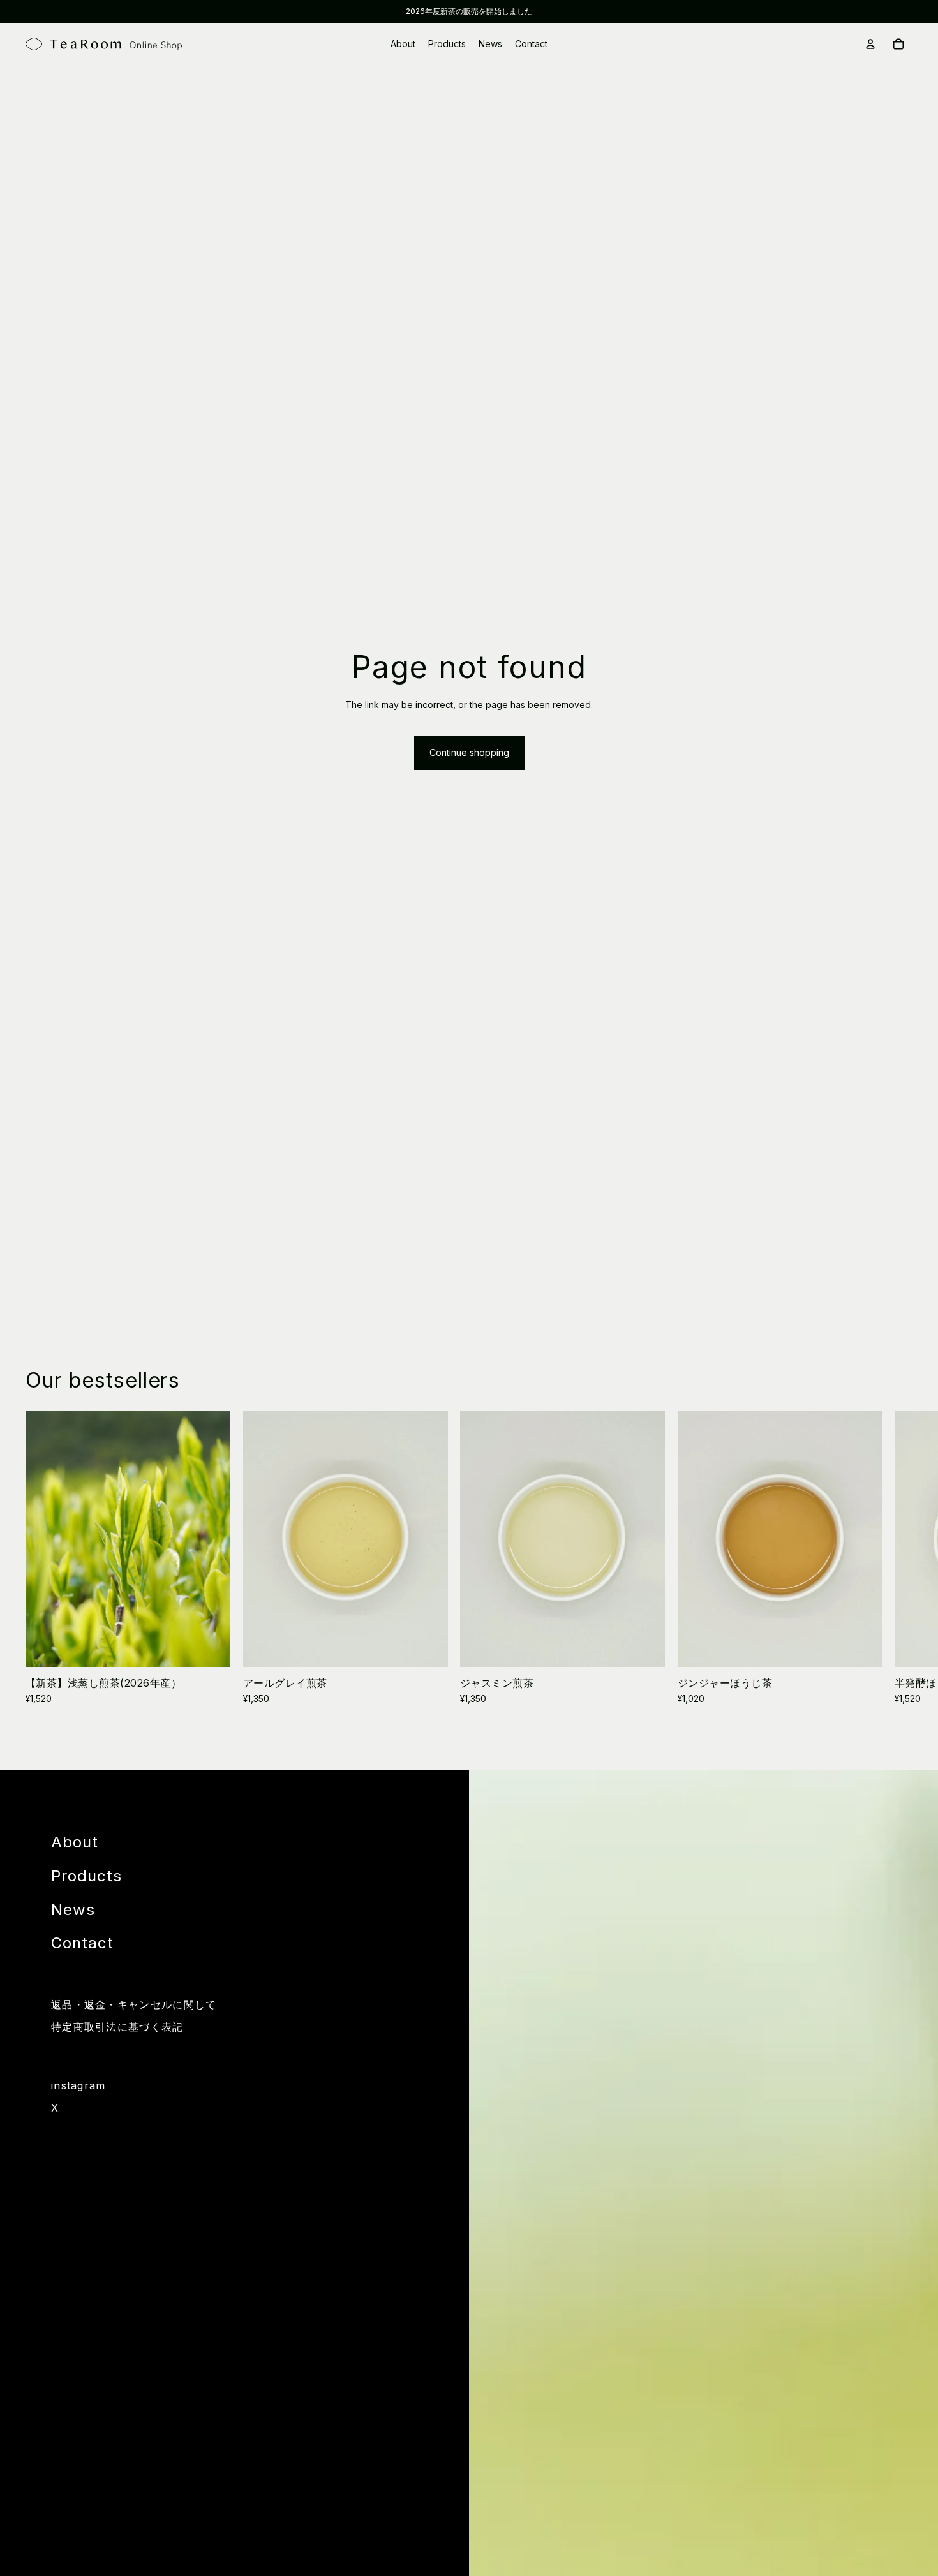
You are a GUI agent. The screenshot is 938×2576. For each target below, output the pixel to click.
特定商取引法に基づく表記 (117, 2027)
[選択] (211, 1647)
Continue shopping (469, 752)
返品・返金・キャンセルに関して (134, 2005)
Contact (82, 1943)
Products (86, 1876)
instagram (78, 2086)
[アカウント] (870, 44)
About (75, 1842)
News (73, 1910)
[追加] (428, 1647)
